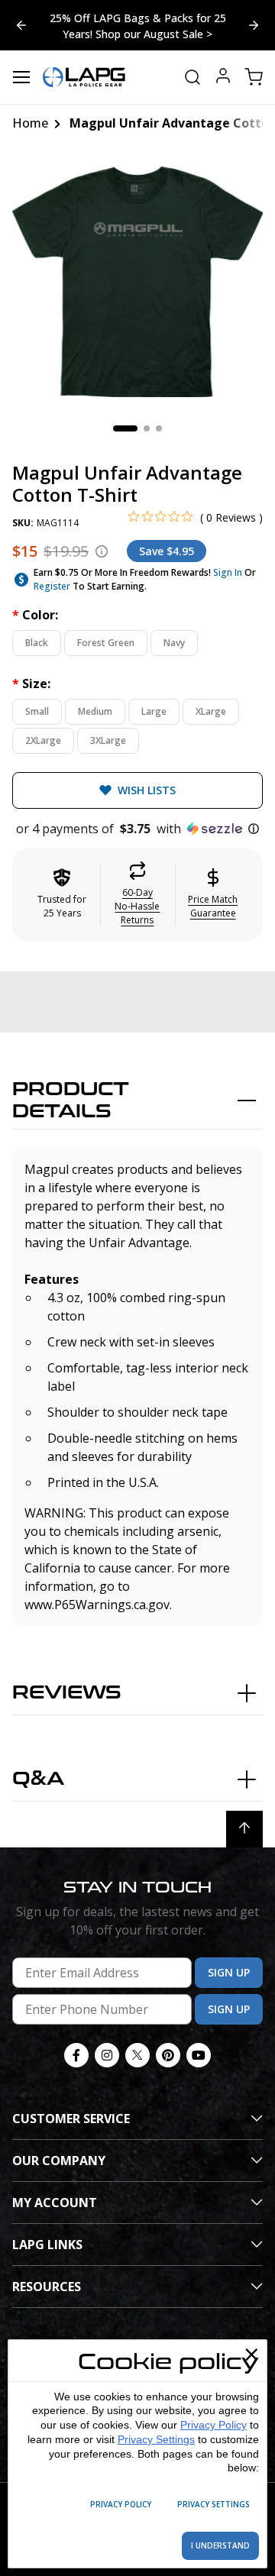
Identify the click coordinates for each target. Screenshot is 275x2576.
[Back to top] (244, 1829)
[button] (137, 829)
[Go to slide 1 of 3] (21, 25)
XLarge (211, 711)
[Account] (223, 78)
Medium (95, 711)
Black (37, 643)
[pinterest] (168, 2055)
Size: (31, 684)
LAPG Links (47, 2245)
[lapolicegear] (84, 77)
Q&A (38, 1779)
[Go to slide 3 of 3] (254, 25)
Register (52, 586)
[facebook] (76, 2055)
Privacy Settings (156, 2439)
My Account (55, 2203)
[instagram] (107, 2055)
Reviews (67, 1693)
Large (154, 711)
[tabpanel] (137, 282)
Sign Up (229, 1972)
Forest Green (106, 643)
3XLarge (108, 740)
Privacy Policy (214, 2425)
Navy (174, 643)
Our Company (59, 2161)
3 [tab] (159, 428)
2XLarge (43, 740)
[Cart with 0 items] (254, 77)
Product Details (71, 1101)
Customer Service (71, 2119)
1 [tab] (125, 428)
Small (37, 711)
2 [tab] (147, 428)
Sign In (228, 572)
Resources (47, 2287)
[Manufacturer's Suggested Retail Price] (102, 551)
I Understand (220, 2545)
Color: (35, 615)
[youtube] (199, 2055)
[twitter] (137, 2055)
